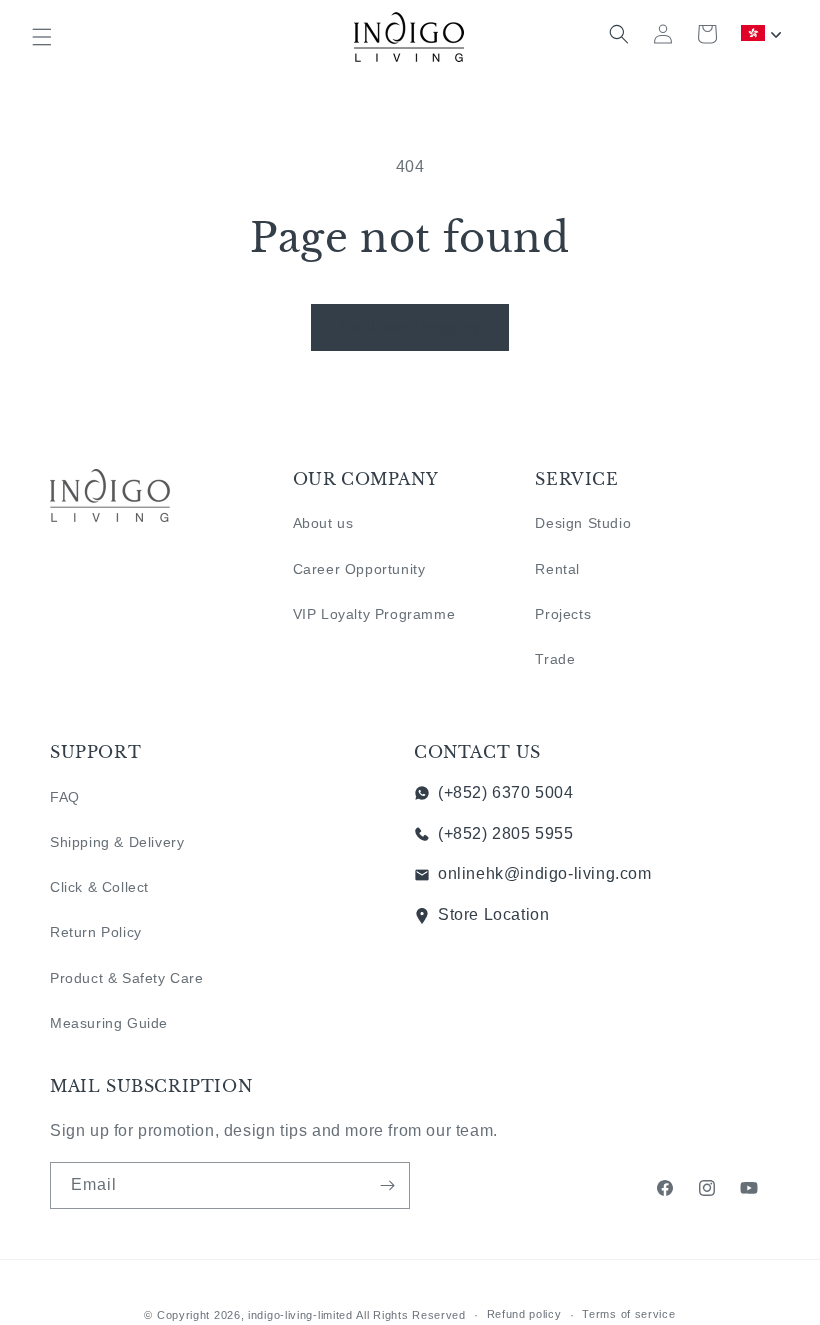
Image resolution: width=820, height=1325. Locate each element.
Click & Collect (99, 887)
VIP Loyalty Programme (374, 614)
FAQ (65, 797)
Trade (555, 659)
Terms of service (628, 1314)
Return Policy (96, 932)
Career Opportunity (359, 569)
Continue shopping (410, 326)
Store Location (493, 914)
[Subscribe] (387, 1185)
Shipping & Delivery (117, 842)
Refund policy (524, 1314)
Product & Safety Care (127, 978)
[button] (42, 37)
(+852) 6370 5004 (506, 792)
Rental (557, 569)
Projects (563, 614)
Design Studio (583, 523)
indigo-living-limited (300, 1315)
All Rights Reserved (410, 1315)
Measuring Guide (109, 1023)
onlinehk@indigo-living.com (545, 873)
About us (323, 523)
